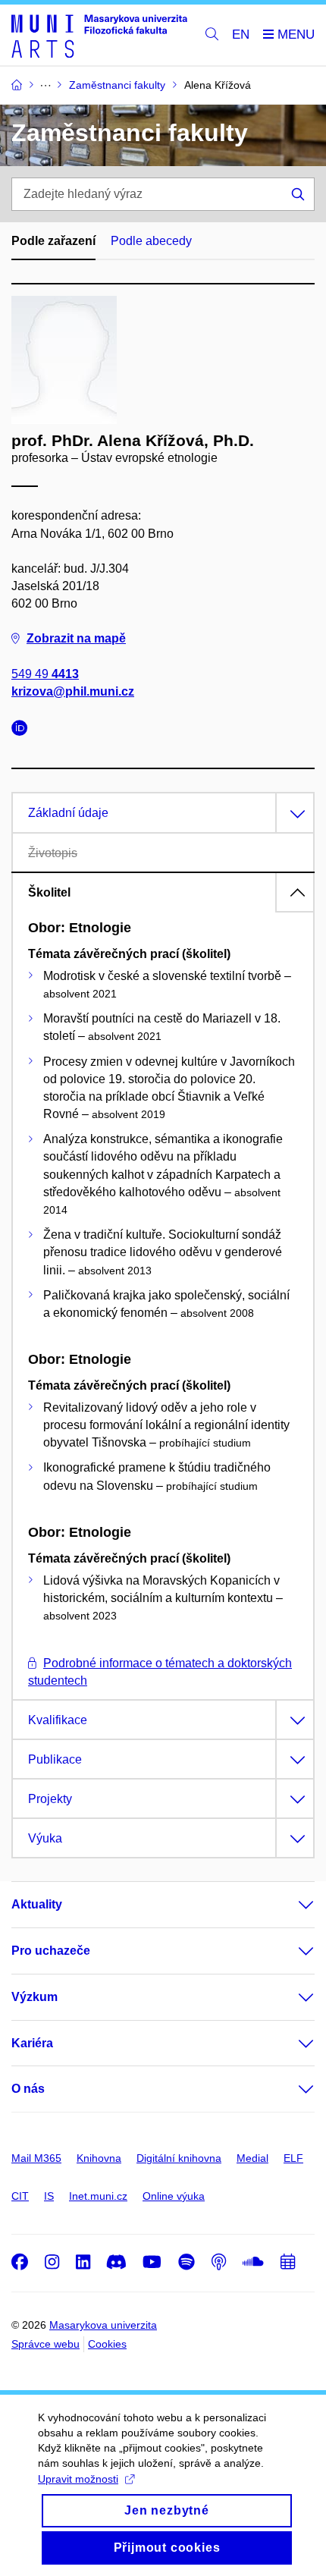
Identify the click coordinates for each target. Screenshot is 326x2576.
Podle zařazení (53, 241)
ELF (293, 2158)
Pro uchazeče (51, 1951)
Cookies (107, 2344)
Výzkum (34, 1997)
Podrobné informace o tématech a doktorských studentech (160, 1672)
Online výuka (174, 2196)
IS (49, 2196)
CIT (20, 2196)
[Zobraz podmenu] (291, 1905)
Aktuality (37, 1904)
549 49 (45, 674)
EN (241, 35)
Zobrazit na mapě (76, 638)
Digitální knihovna (179, 2158)
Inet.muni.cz (98, 2196)
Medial (252, 2158)
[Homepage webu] (99, 35)
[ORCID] (24, 730)
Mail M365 (36, 2158)
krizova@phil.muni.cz (73, 691)
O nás (28, 2089)
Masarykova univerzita (103, 2325)
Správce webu (45, 2344)
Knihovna (99, 2158)
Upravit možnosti (78, 2479)
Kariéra (32, 2043)
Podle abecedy (151, 241)
